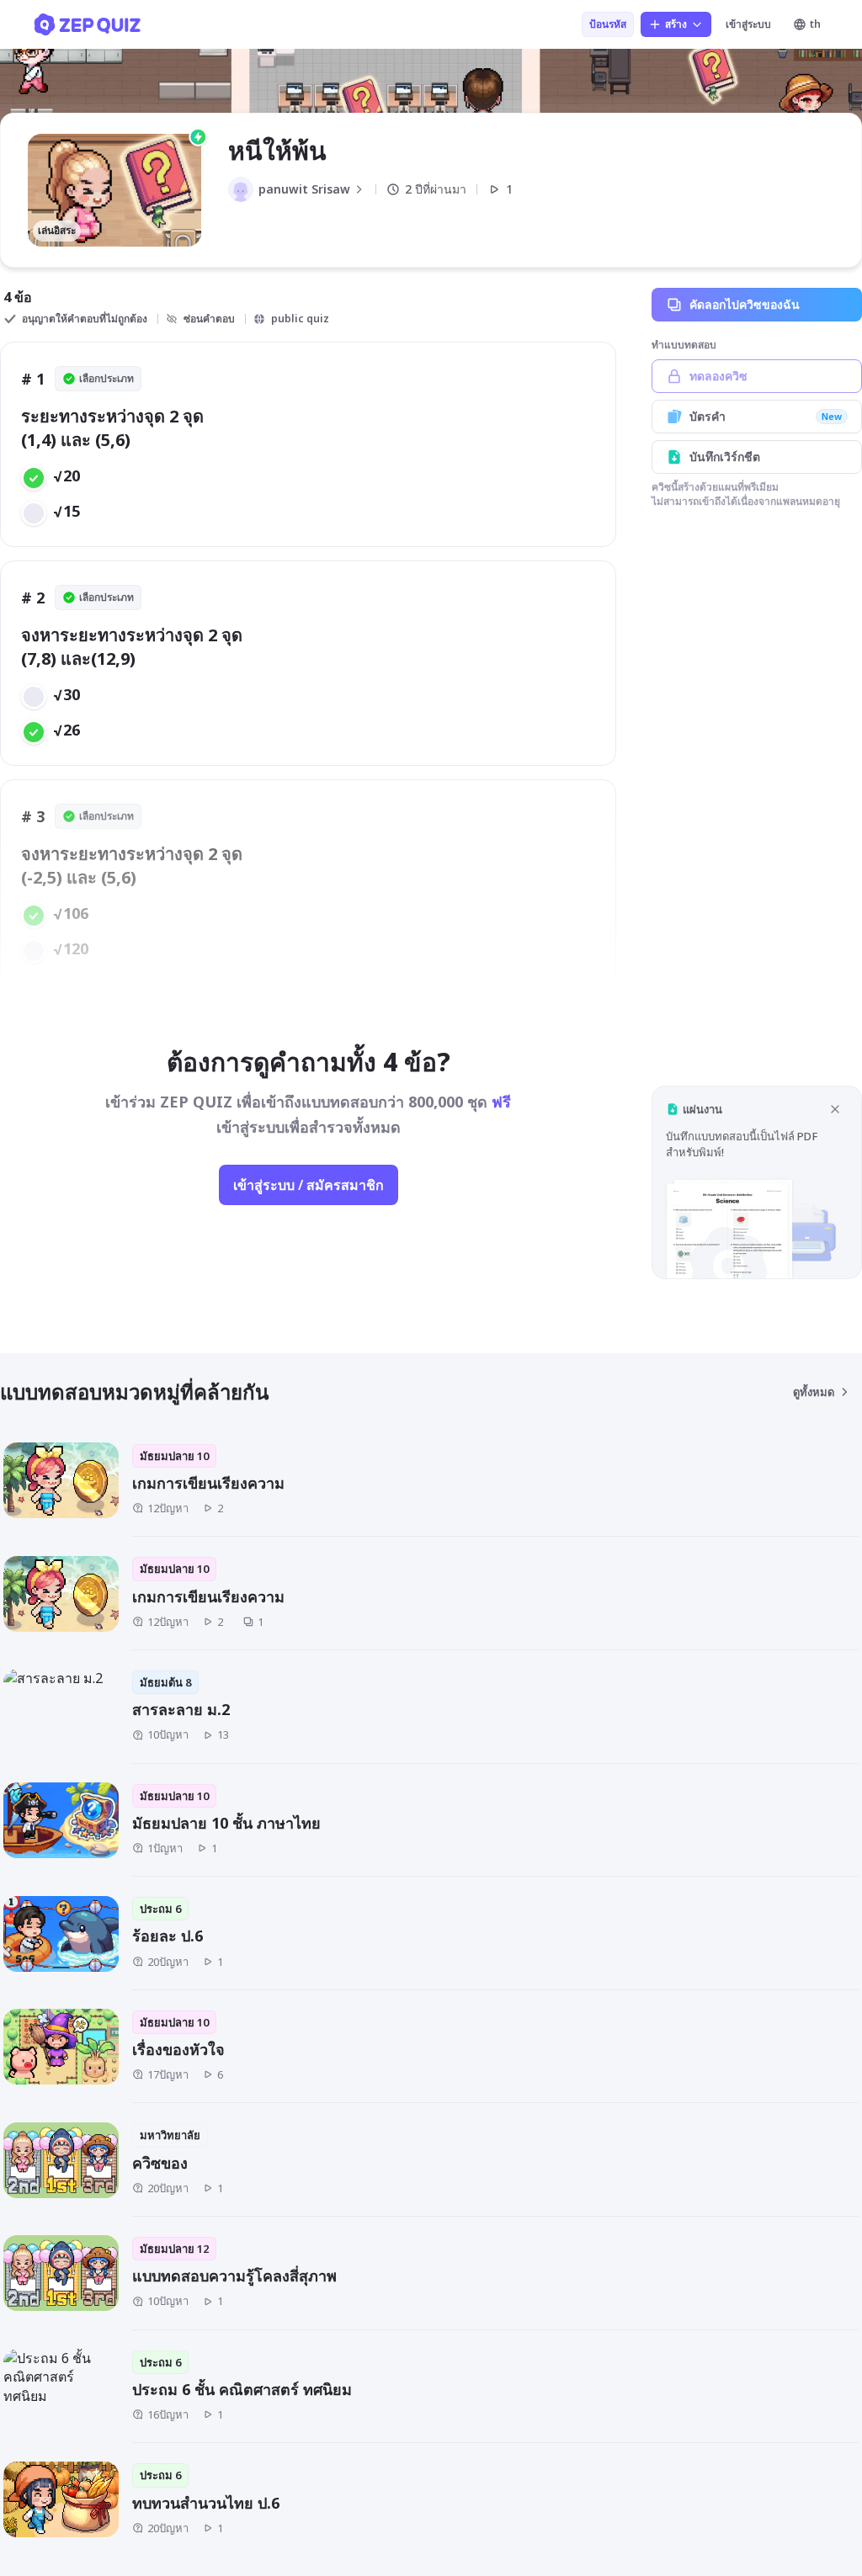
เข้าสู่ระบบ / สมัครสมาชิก (309, 1185)
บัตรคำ (766, 416)
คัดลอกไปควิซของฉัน (745, 304)
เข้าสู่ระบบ (748, 24)
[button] (757, 1182)
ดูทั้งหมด (814, 1392)
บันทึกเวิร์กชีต (725, 457)
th (815, 24)
